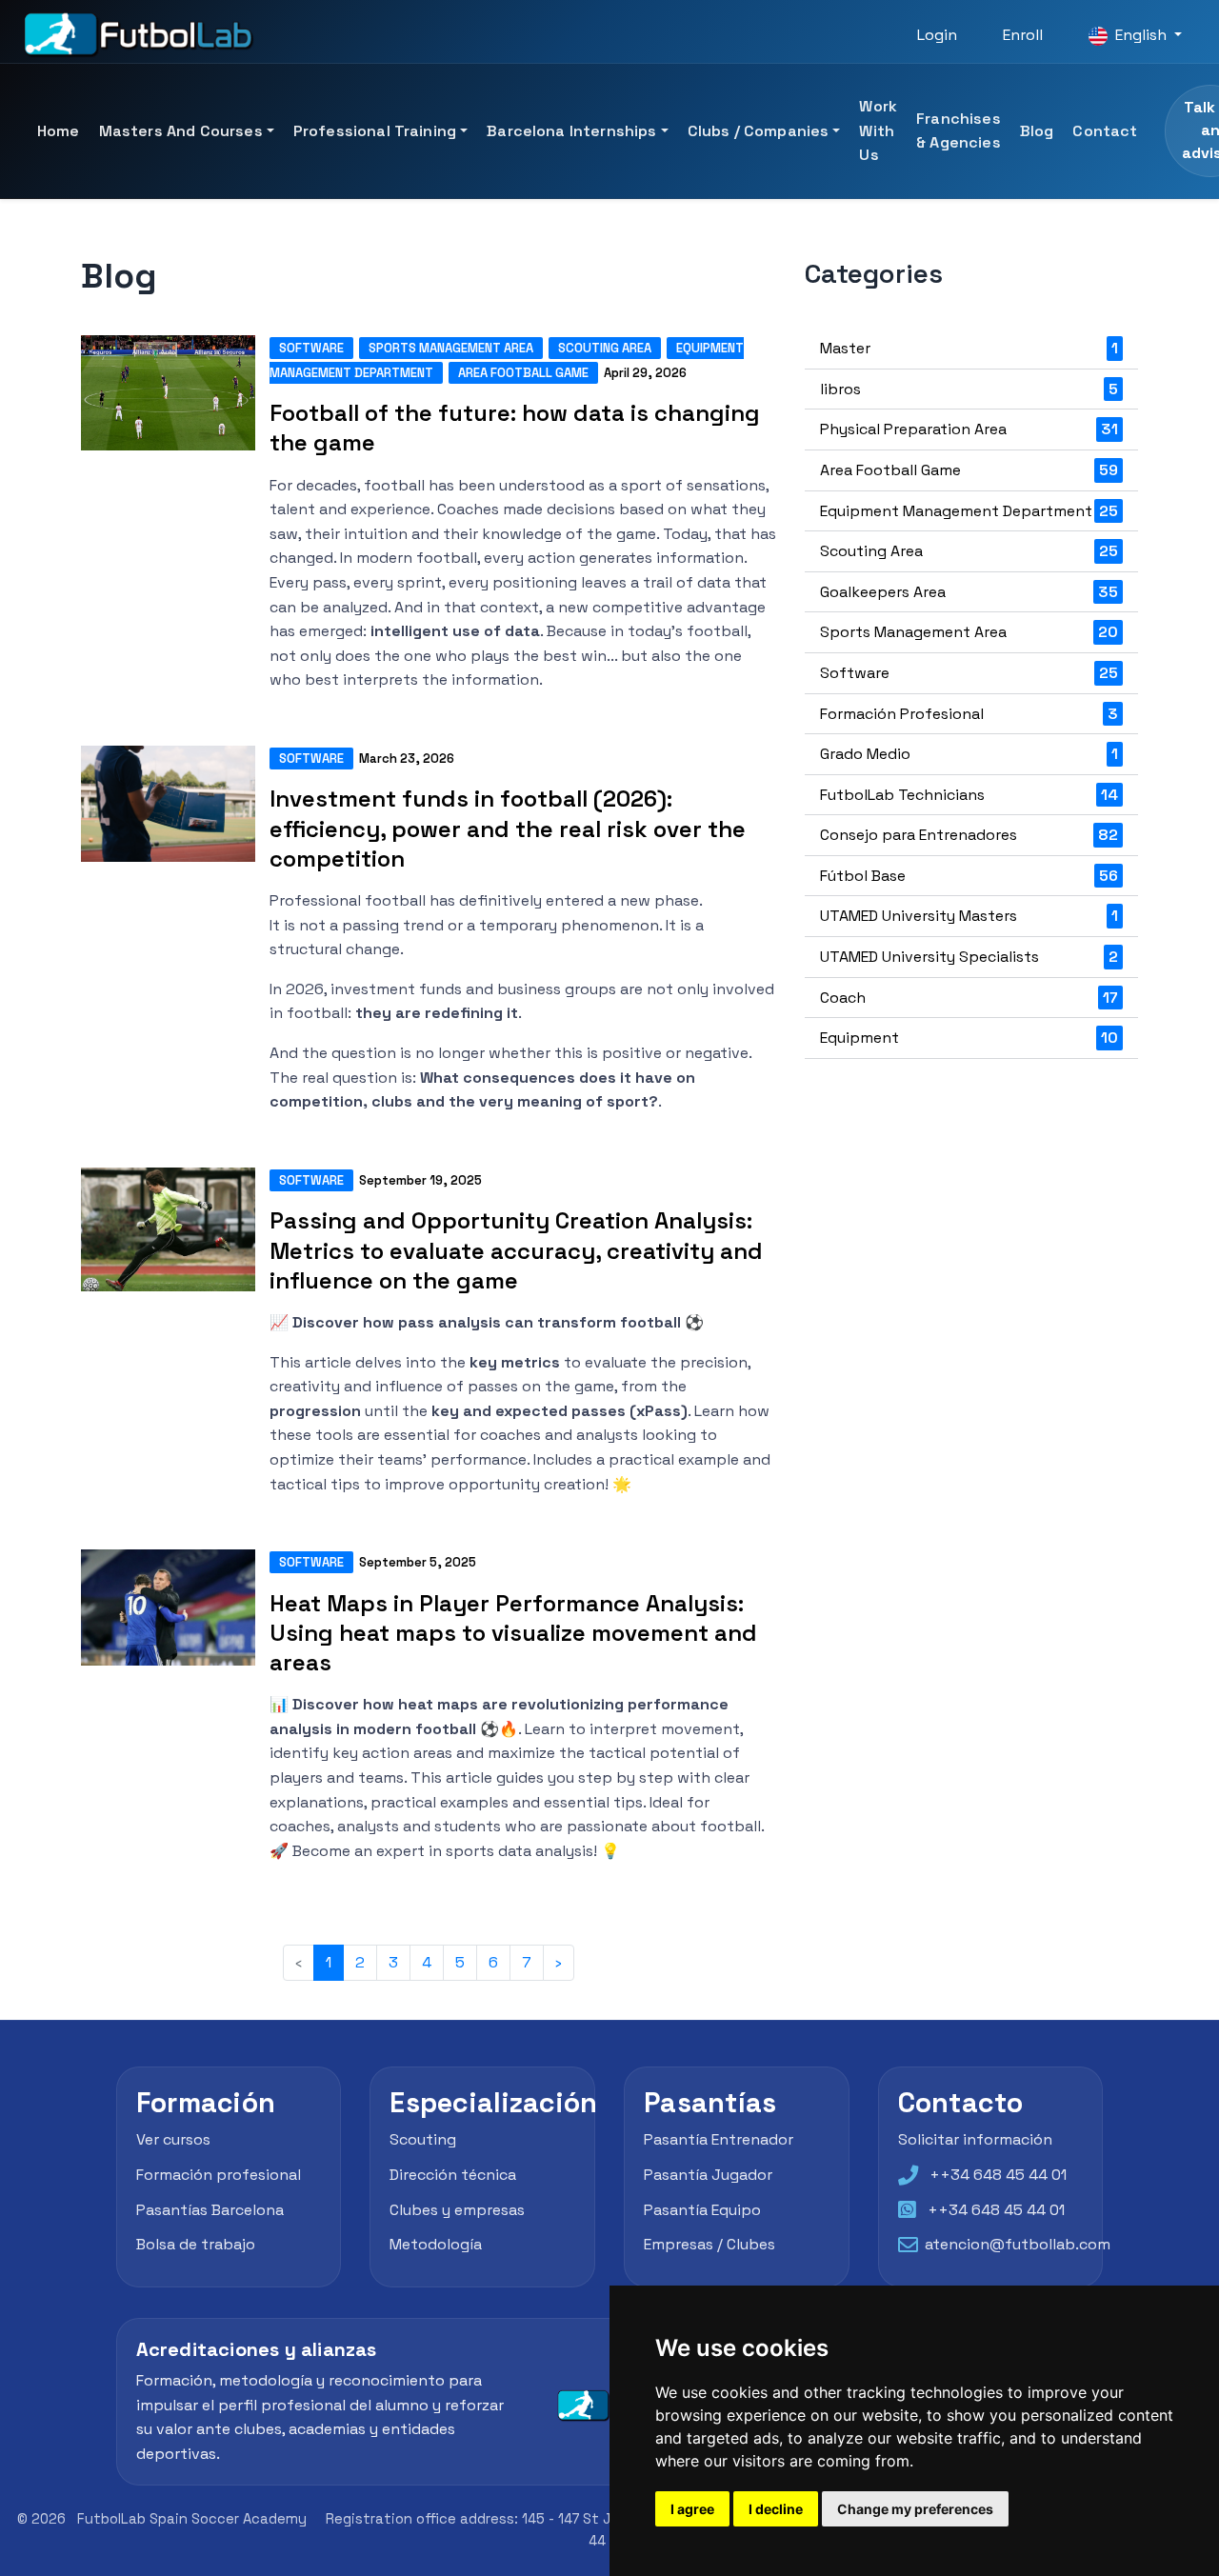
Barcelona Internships (571, 131)
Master (969, 348)
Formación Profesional (969, 714)
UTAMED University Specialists (969, 957)
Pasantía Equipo (702, 2209)
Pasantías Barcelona (210, 2209)
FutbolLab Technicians (969, 795)
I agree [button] (692, 2509)
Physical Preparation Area (969, 429)
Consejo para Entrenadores (969, 835)
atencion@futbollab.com (1018, 2244)
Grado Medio (969, 754)
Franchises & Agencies (959, 131)
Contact (1105, 131)
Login (937, 35)
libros (969, 389)
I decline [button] (776, 2509)
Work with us (878, 130)
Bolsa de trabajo (196, 2244)
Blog (1037, 131)
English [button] (1141, 35)
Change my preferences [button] (915, 2509)
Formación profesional (219, 2174)
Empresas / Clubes (709, 2244)
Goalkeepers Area (969, 592)
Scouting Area (605, 348)
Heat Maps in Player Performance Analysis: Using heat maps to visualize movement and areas (513, 1633)
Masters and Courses (181, 131)
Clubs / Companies (759, 131)
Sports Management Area (451, 348)
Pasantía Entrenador (719, 2138)
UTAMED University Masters (969, 916)
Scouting (423, 2138)
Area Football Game (523, 373)
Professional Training (375, 131)
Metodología (436, 2244)
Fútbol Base (969, 876)
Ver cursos (173, 2138)
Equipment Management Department (969, 511)
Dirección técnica (453, 2174)
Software (311, 348)
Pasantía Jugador (708, 2174)
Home (59, 131)
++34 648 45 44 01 (998, 2174)
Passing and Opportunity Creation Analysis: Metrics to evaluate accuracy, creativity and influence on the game (516, 1250)
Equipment (969, 1038)
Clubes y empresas (457, 2209)
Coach (969, 998)
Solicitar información (975, 2138)
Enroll (1023, 35)
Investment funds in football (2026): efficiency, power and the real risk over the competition (508, 828)
